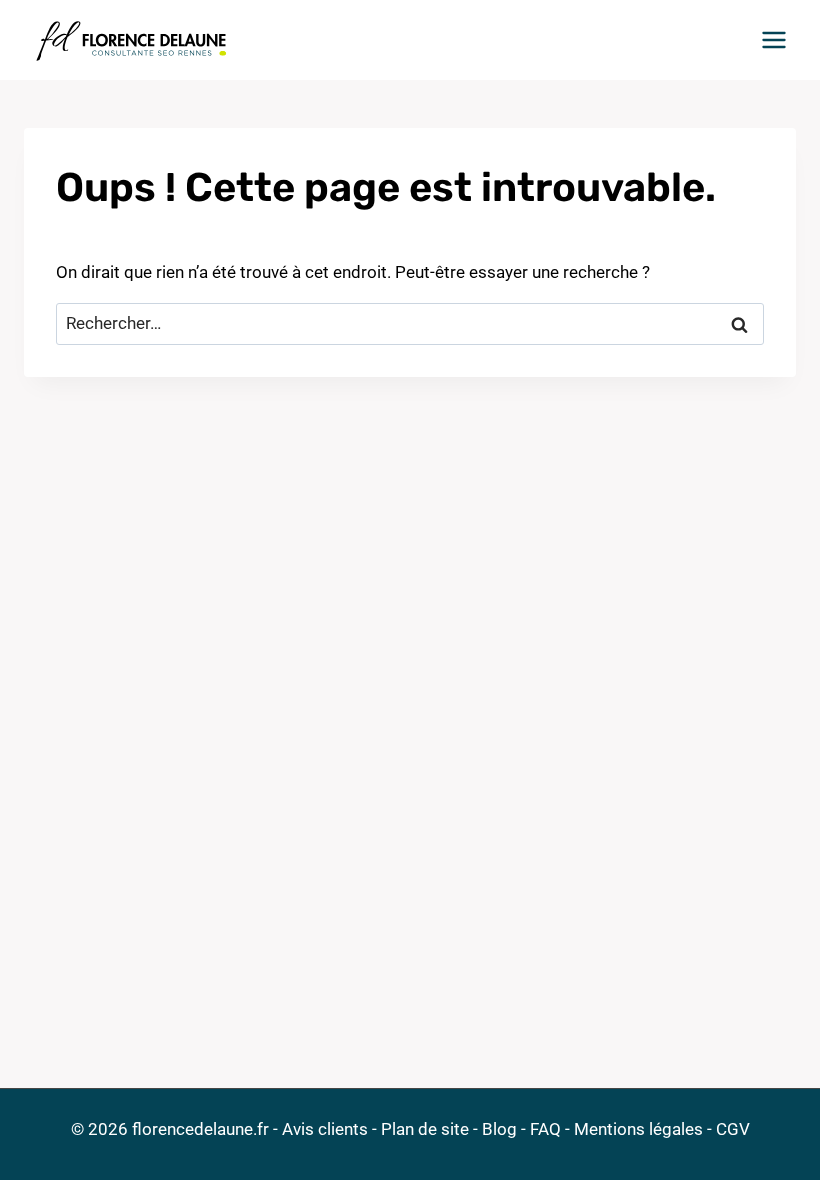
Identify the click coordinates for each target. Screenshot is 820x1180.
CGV (733, 1129)
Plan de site (425, 1129)
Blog (499, 1129)
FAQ (545, 1129)
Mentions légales (638, 1129)
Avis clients (325, 1129)
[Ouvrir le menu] (773, 39)
